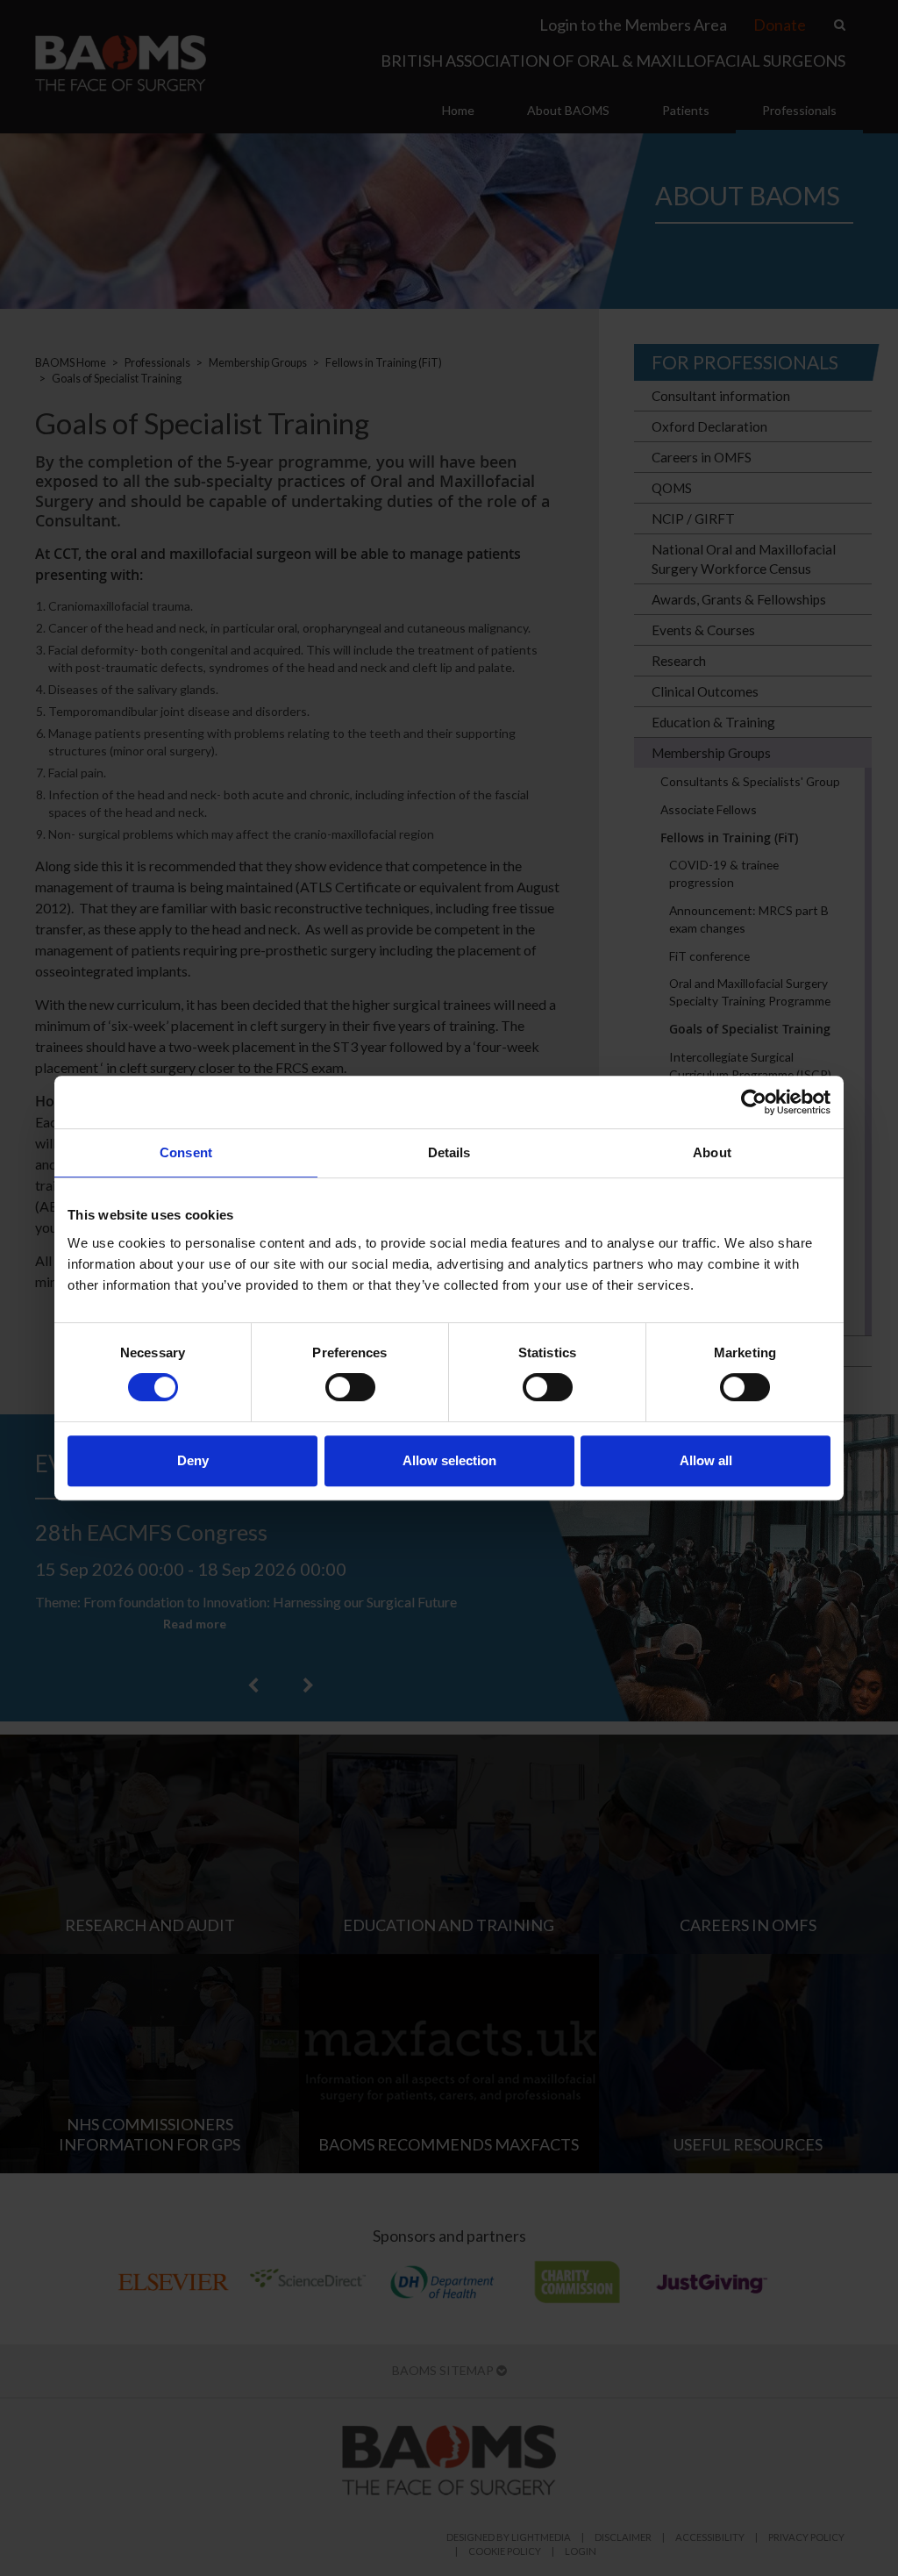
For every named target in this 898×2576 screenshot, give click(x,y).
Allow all (706, 1460)
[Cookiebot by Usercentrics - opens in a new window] (754, 1102)
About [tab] (712, 1152)
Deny (193, 1460)
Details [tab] (449, 1152)
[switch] (350, 1387)
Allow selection (449, 1460)
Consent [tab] (186, 1152)
